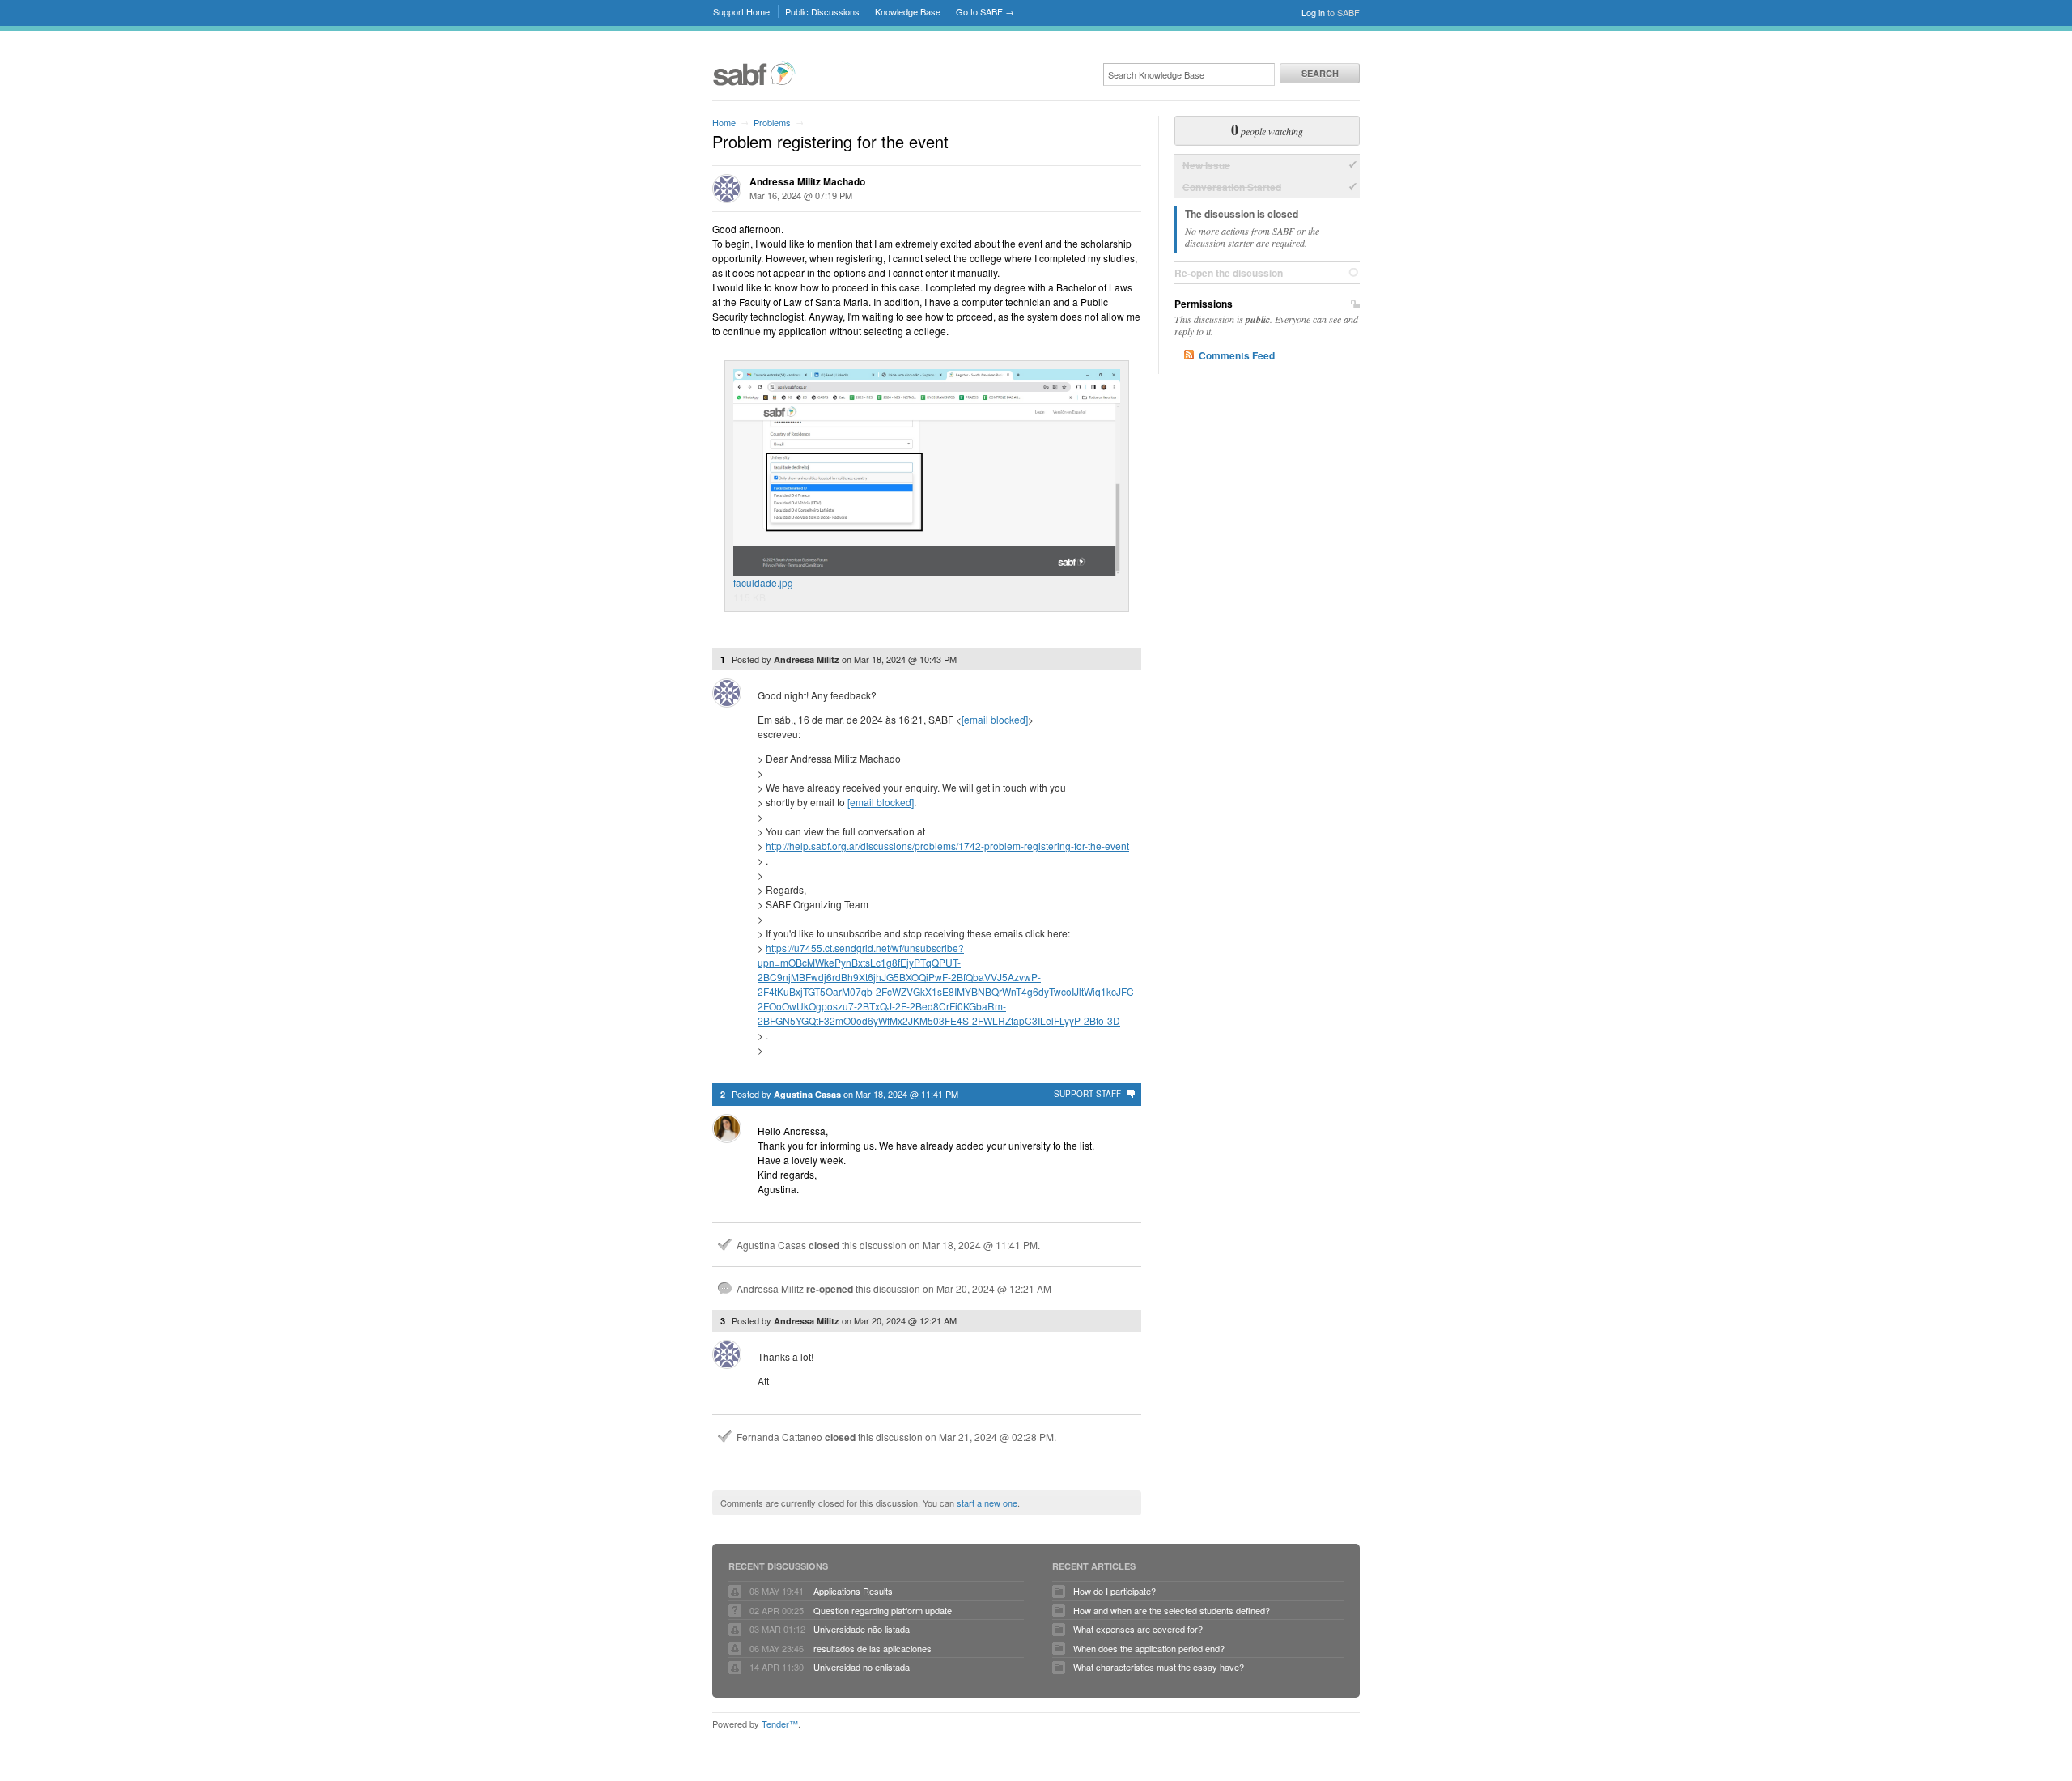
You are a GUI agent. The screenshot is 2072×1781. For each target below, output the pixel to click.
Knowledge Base (908, 11)
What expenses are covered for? (1138, 1629)
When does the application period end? (1149, 1648)
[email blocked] (995, 719)
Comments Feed (1237, 355)
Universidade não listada (862, 1629)
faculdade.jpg (763, 582)
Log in (1313, 12)
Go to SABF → (985, 11)
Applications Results (853, 1591)
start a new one (987, 1503)
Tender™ (780, 1724)
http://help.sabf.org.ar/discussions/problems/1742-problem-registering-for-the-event (947, 846)
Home (724, 122)
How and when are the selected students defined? (1172, 1610)
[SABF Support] (754, 83)
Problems (772, 122)
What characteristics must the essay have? (1159, 1667)
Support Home (741, 11)
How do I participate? (1115, 1591)
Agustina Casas (807, 1094)
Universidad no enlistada (862, 1667)
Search (1320, 73)
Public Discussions (822, 11)
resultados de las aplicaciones (873, 1648)
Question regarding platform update (883, 1610)
